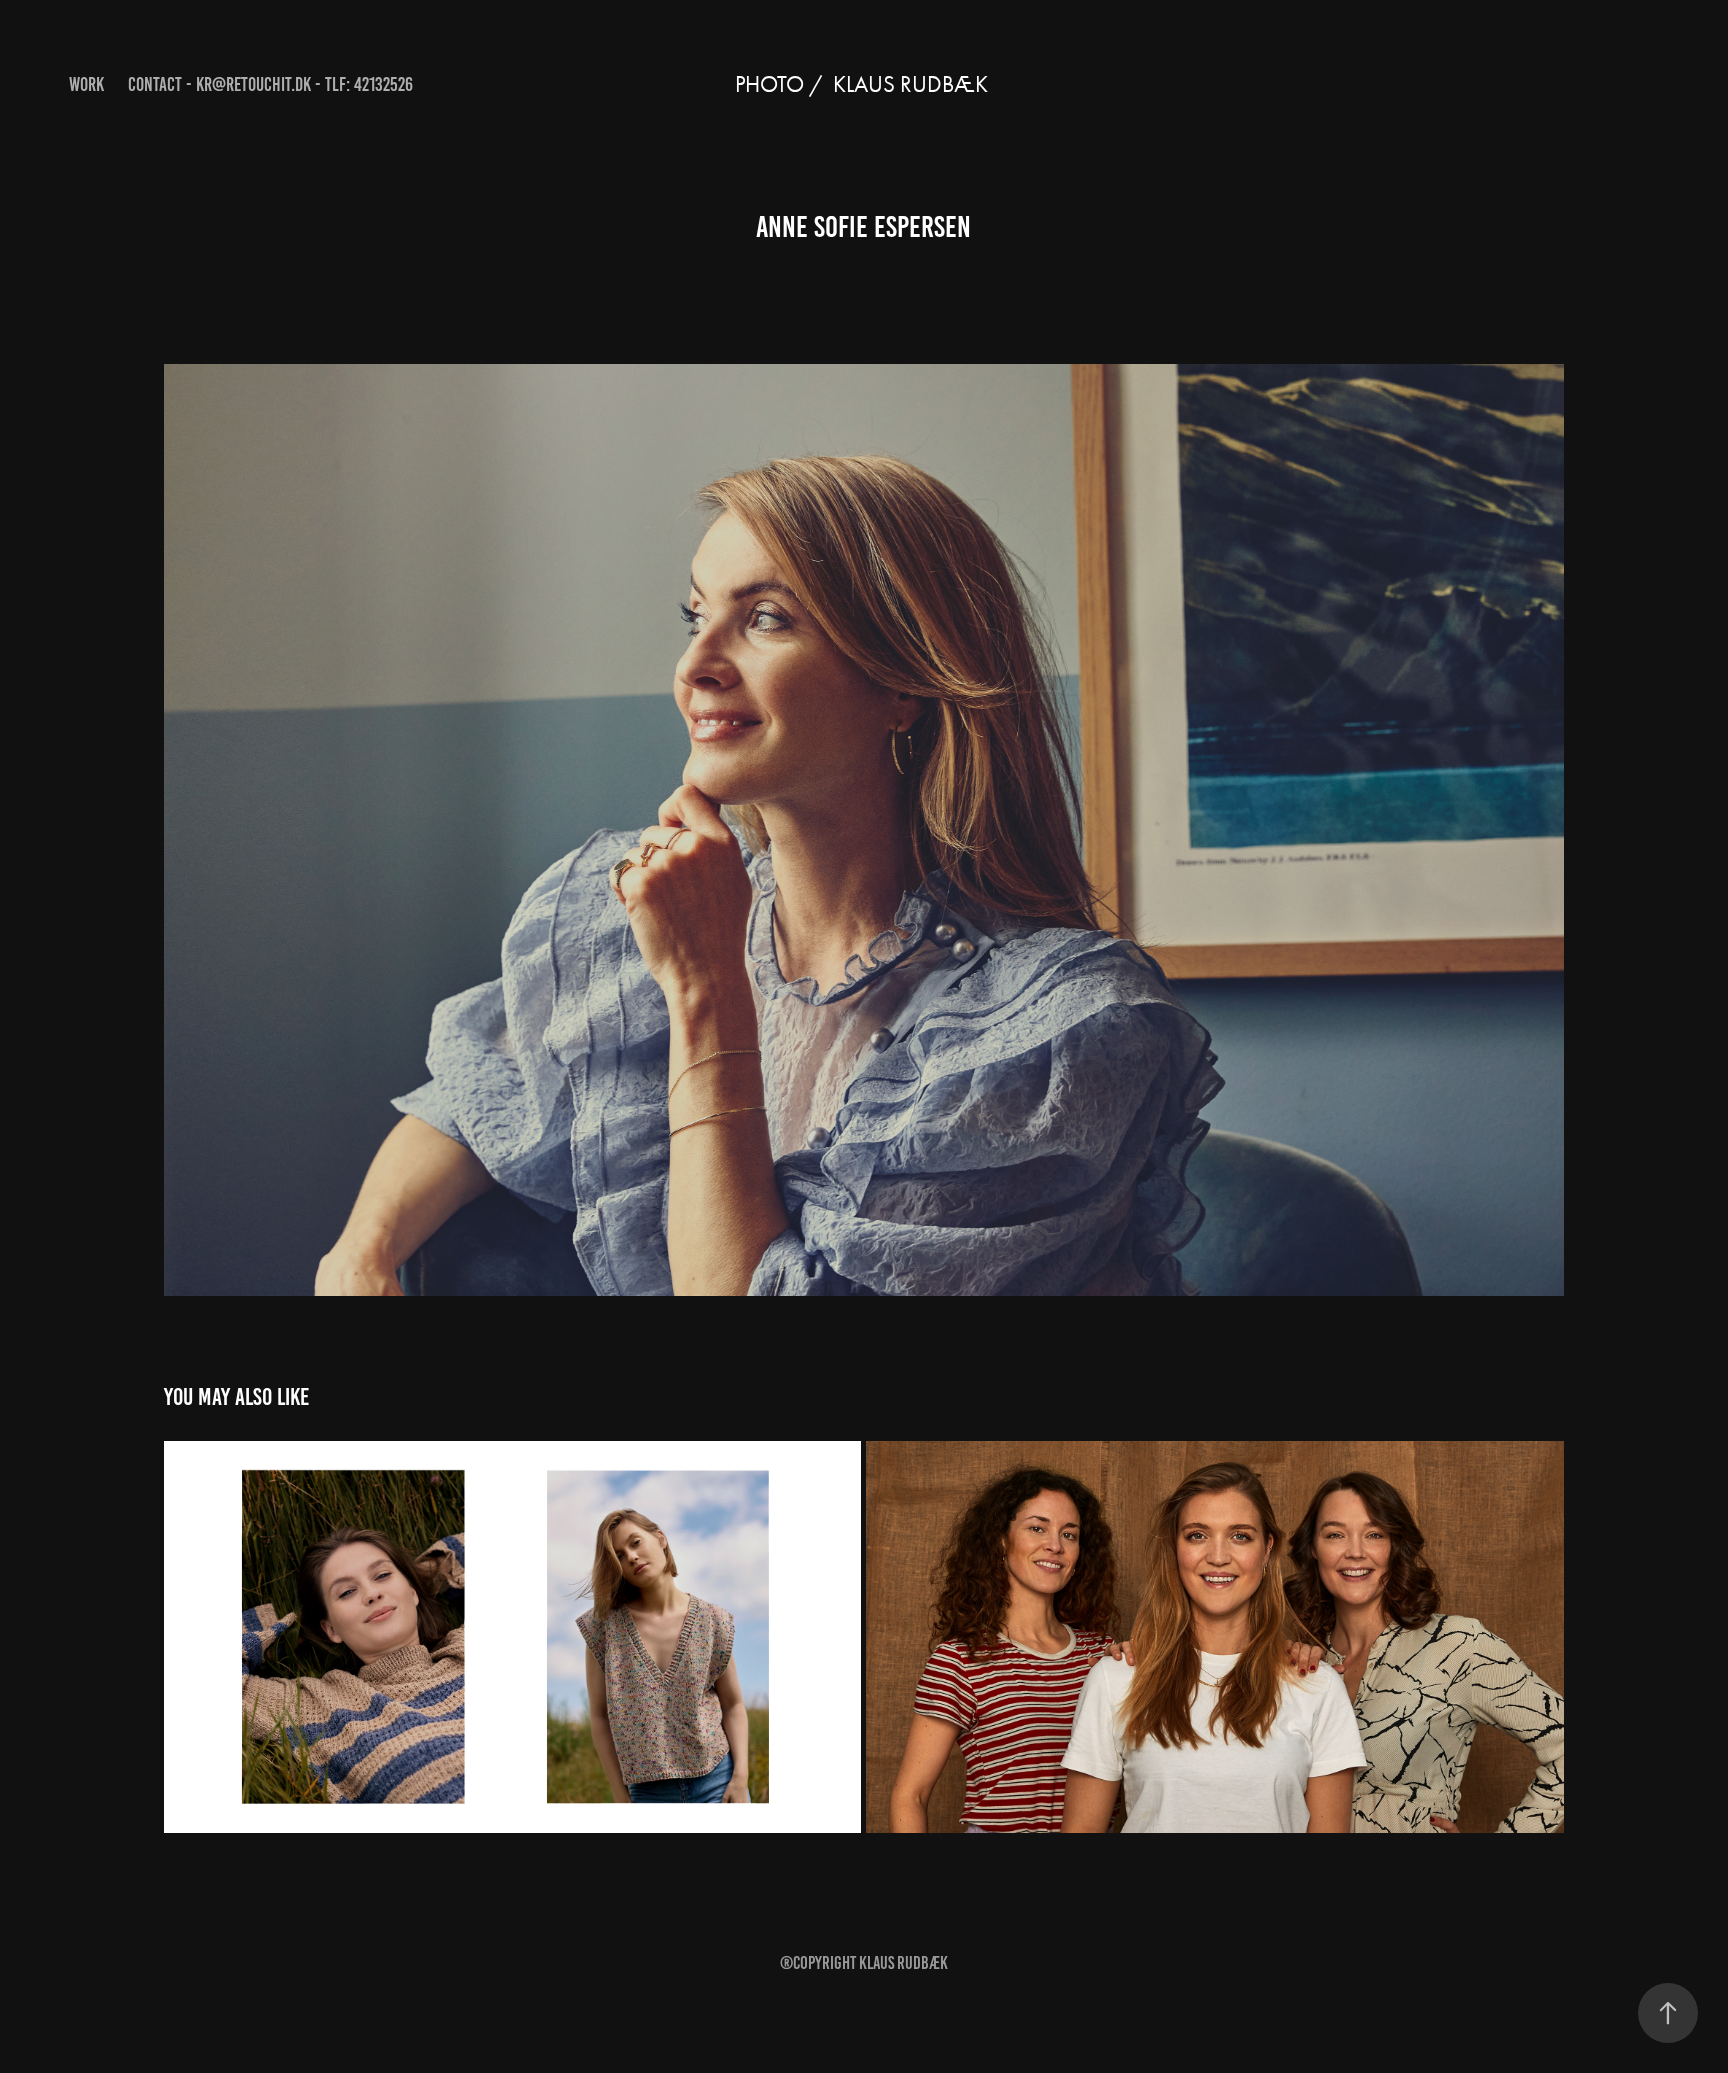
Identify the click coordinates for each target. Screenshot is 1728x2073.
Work (86, 84)
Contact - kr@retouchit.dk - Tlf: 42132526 (270, 84)
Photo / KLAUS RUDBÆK (864, 84)
